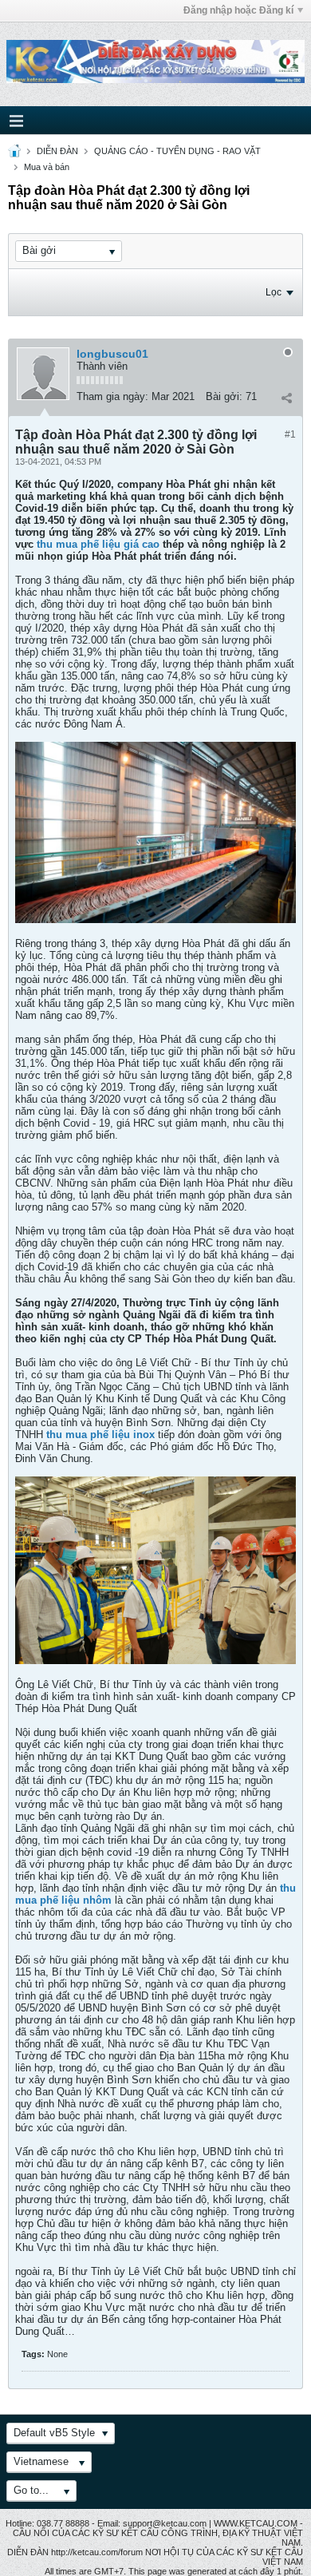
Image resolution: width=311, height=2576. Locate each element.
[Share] (286, 398)
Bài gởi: (224, 396)
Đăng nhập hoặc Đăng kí (238, 10)
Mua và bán (47, 167)
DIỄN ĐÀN (57, 151)
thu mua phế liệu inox (100, 1435)
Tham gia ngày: (112, 396)
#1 (290, 434)
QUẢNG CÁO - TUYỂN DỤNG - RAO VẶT (177, 151)
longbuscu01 (112, 354)
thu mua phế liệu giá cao (98, 544)
